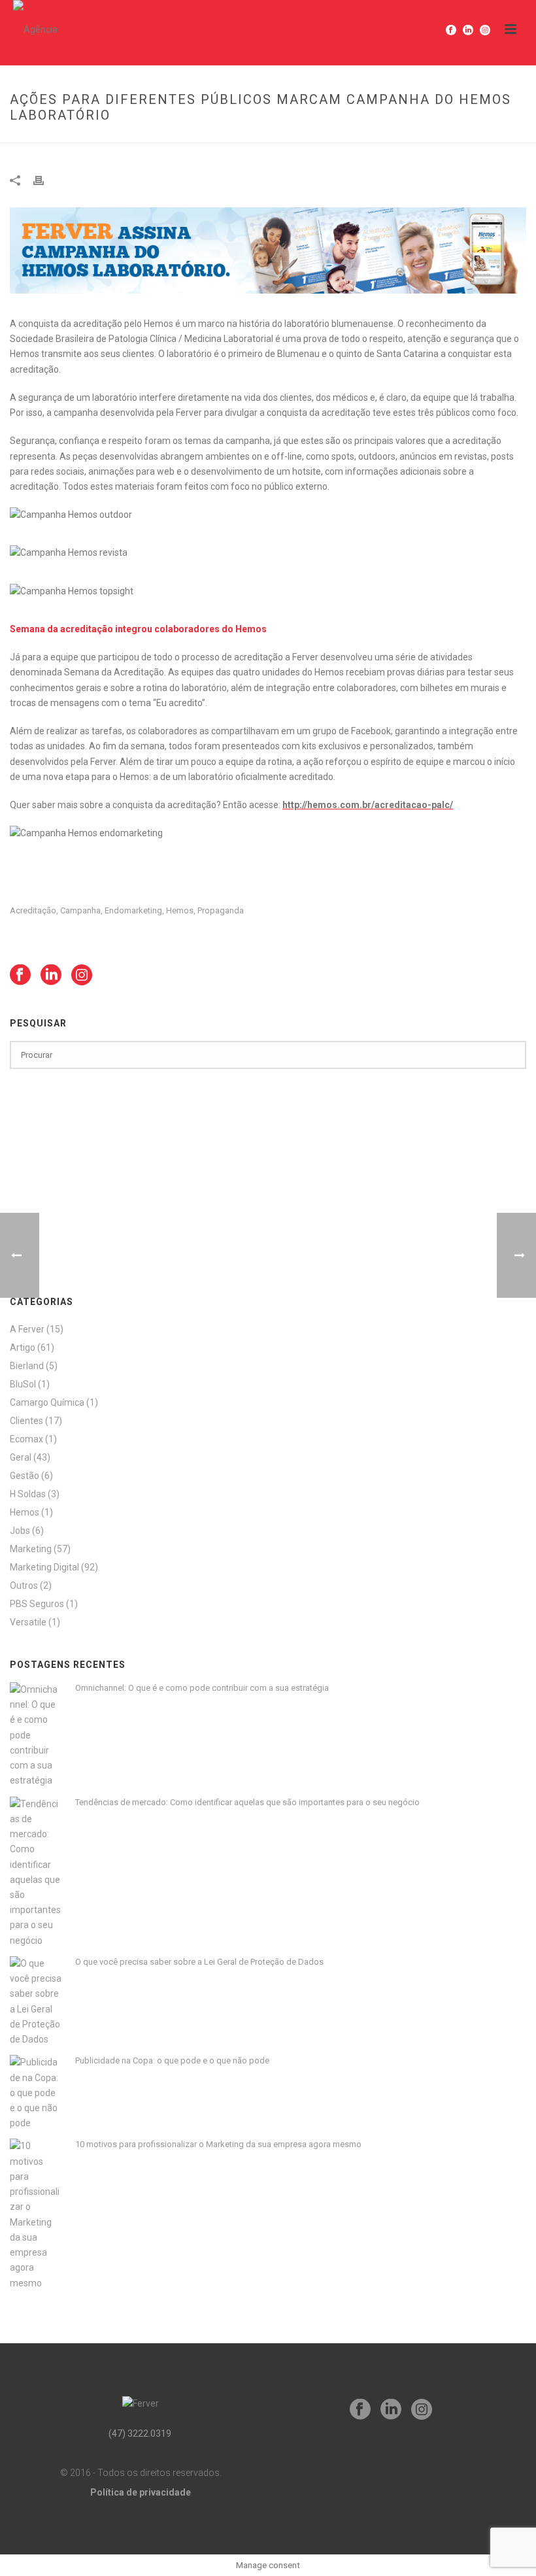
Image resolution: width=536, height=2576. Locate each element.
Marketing (31, 1549)
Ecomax (26, 1439)
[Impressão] (45, 180)
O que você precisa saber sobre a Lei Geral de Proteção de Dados (199, 1962)
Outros (24, 1585)
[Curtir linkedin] (51, 975)
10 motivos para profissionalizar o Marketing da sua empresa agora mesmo (218, 2144)
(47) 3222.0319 (140, 2433)
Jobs (20, 1531)
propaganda (221, 910)
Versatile (28, 1622)
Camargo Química (47, 1402)
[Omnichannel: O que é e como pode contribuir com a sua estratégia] (36, 1736)
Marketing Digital (44, 1567)
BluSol (23, 1384)
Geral (21, 1457)
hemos (180, 910)
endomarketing (133, 910)
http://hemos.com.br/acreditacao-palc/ (368, 805)
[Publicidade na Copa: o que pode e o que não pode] (36, 2093)
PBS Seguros (37, 1604)
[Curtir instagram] (82, 975)
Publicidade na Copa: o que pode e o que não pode (172, 2060)
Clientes (26, 1421)
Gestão (25, 1476)
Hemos (25, 1512)
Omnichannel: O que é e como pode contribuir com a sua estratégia (202, 1688)
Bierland (27, 1366)
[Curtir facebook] (20, 975)
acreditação (33, 910)
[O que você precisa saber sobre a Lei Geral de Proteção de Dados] (36, 2002)
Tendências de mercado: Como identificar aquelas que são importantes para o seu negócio (247, 1802)
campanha (80, 910)
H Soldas (28, 1494)
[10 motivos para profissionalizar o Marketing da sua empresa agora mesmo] (36, 2214)
